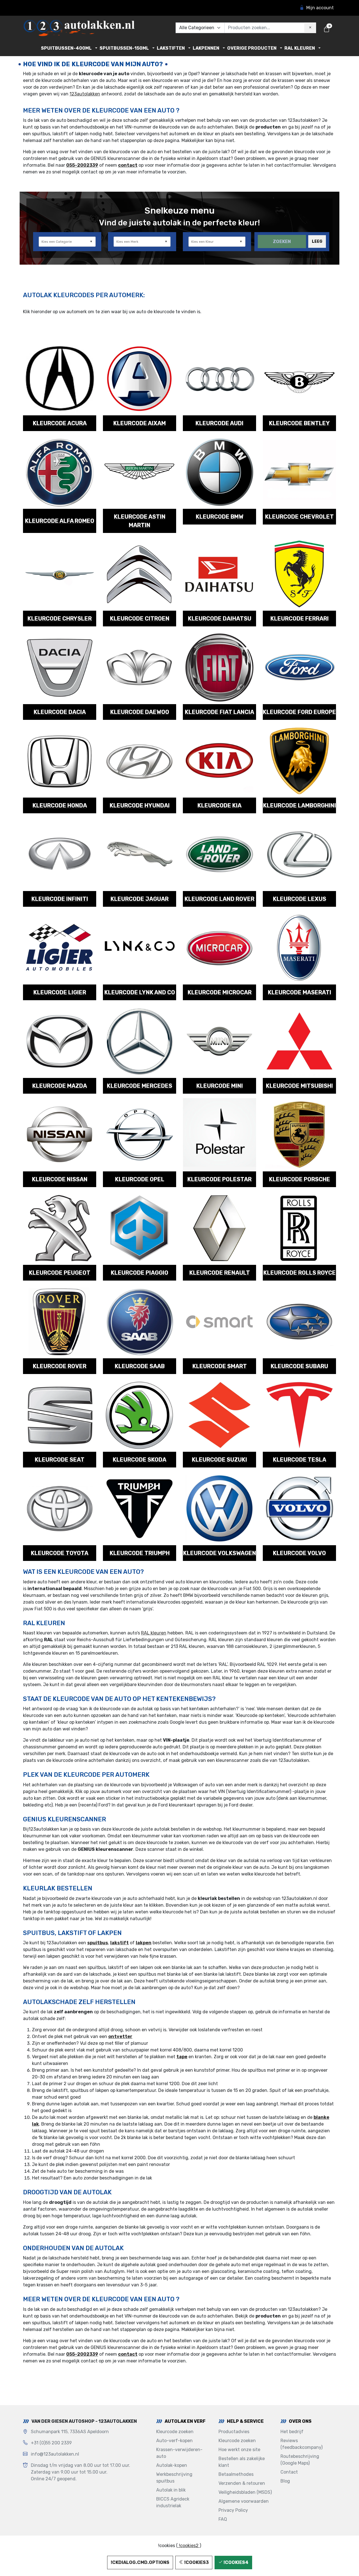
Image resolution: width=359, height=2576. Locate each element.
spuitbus (98, 1943)
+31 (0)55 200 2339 (51, 2443)
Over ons (300, 2421)
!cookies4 (236, 2562)
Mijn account (320, 8)
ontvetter (120, 2036)
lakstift (119, 1943)
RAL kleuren (300, 48)
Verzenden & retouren (242, 2483)
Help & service (245, 2421)
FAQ (223, 2519)
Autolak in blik (171, 2490)
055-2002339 (82, 165)
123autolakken (85, 94)
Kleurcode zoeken (175, 2432)
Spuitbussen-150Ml (124, 48)
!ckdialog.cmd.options (140, 2562)
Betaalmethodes (236, 2474)
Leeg (317, 241)
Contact (289, 2472)
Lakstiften (171, 48)
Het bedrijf (292, 2432)
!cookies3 (196, 2562)
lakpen (144, 1943)
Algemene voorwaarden (244, 2501)
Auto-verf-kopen (174, 2441)
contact (128, 165)
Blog (285, 2481)
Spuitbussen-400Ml (66, 48)
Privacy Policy (233, 2510)
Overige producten (252, 48)
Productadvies (234, 2432)
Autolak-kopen (172, 2465)
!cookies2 (189, 2546)
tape (182, 2057)
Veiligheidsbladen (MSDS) (245, 2492)
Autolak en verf (185, 2421)
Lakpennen (206, 48)
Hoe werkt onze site (239, 2450)
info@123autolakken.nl (55, 2454)
